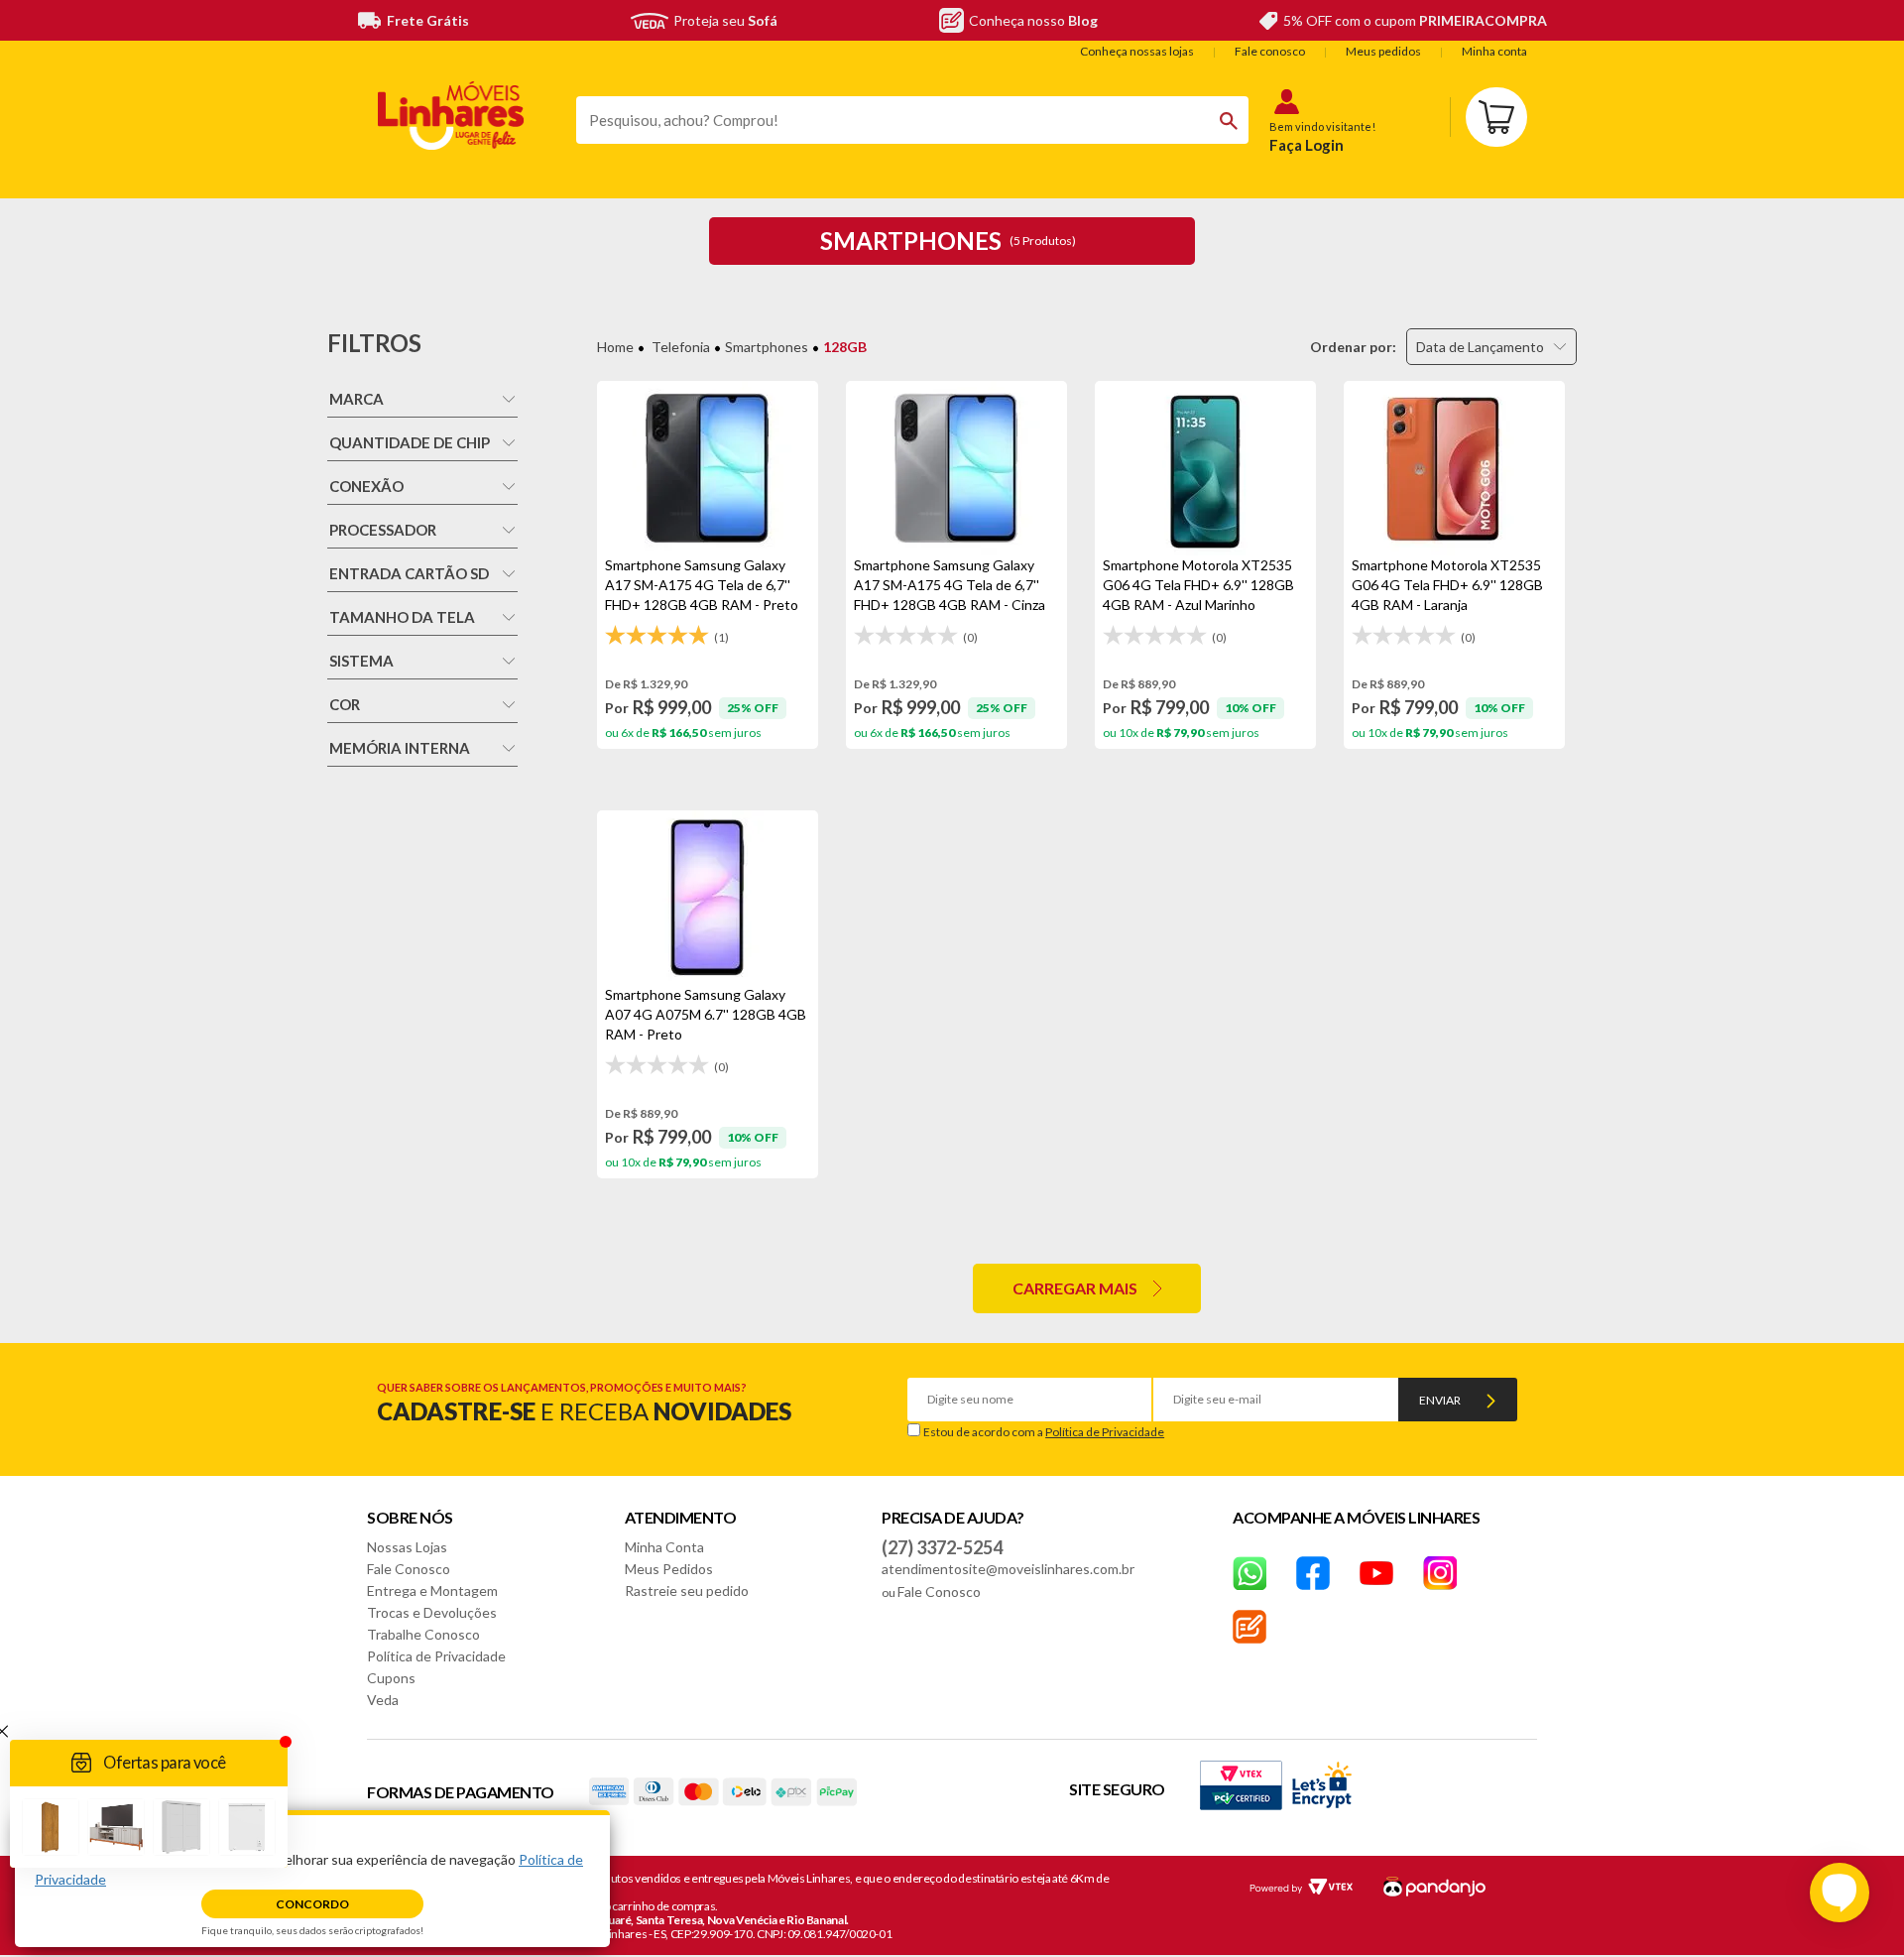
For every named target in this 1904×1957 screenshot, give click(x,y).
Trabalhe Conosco (423, 1634)
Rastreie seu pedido (687, 1590)
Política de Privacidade (1105, 1432)
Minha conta (1494, 51)
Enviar (1440, 1400)
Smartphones (767, 347)
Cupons (391, 1678)
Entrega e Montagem (432, 1590)
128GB (845, 347)
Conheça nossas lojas (1137, 51)
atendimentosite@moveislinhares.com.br (1008, 1569)
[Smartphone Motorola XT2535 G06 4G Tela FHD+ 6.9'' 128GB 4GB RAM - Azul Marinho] (1205, 468)
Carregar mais (1075, 1288)
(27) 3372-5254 (942, 1547)
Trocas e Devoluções (432, 1612)
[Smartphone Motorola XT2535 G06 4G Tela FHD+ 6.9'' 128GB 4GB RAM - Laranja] (1454, 468)
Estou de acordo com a (1044, 1432)
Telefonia (681, 347)
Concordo (312, 1904)
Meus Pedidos (669, 1569)
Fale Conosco (409, 1569)
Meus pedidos (1383, 51)
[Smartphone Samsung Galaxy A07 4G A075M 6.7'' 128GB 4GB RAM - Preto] (708, 898)
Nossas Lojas (407, 1547)
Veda (383, 1700)
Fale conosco (1270, 51)
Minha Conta (664, 1547)
